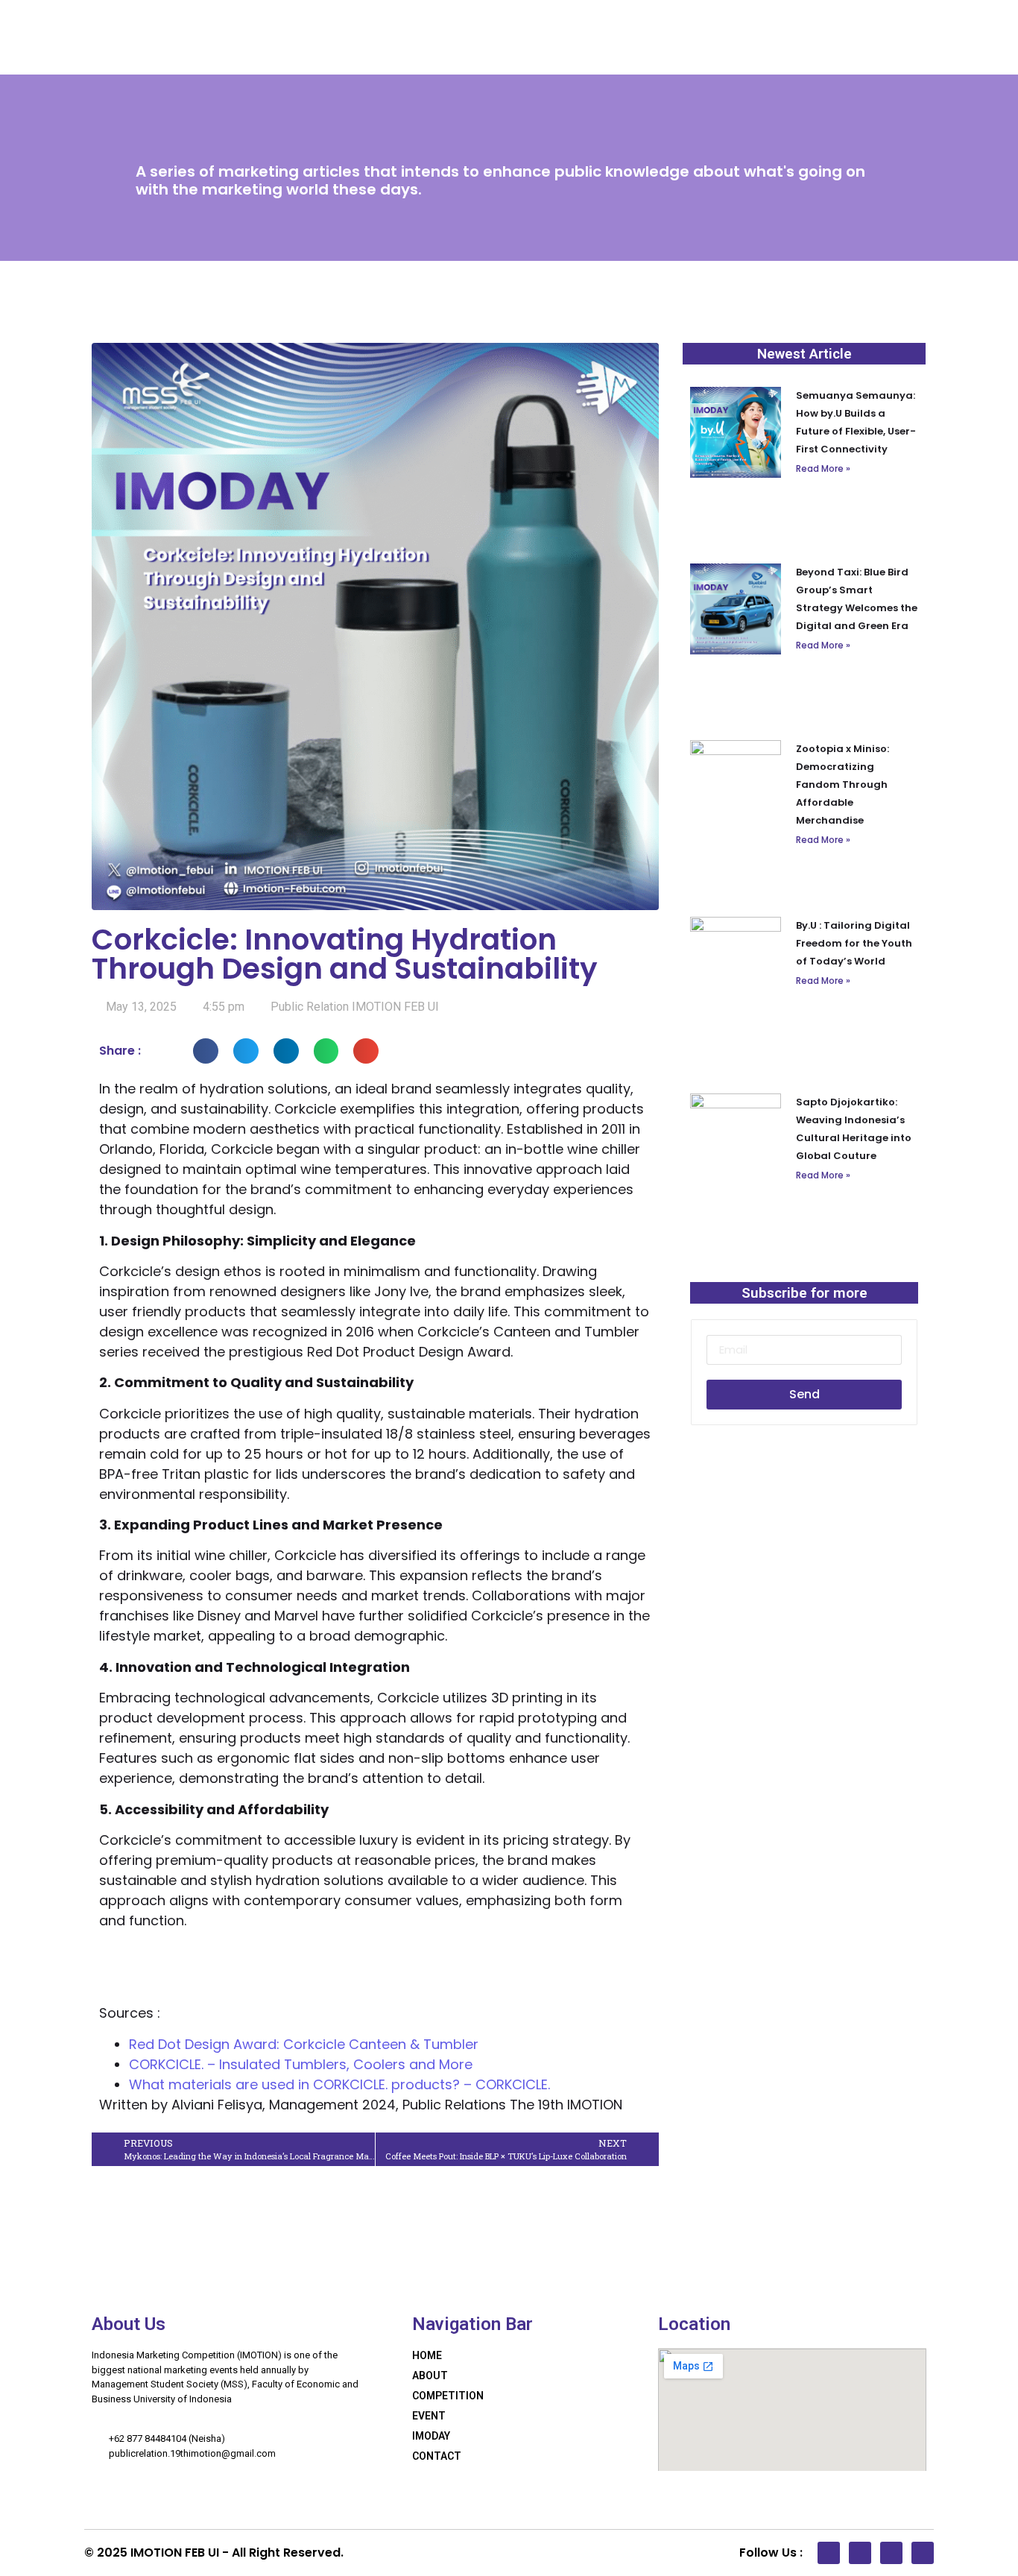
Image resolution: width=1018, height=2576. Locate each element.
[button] (206, 1051)
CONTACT (437, 2456)
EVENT (429, 2416)
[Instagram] (923, 2553)
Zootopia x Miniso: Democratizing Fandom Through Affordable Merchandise (842, 785)
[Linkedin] (829, 2553)
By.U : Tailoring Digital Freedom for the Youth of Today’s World (854, 943)
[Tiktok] (891, 2553)
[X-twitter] (860, 2553)
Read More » (823, 468)
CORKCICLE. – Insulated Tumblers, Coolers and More (301, 2064)
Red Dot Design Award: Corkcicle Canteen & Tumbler (304, 2044)
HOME (427, 2355)
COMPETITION (448, 2396)
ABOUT (430, 2375)
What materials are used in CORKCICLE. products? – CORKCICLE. (339, 2084)
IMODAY (431, 2436)
